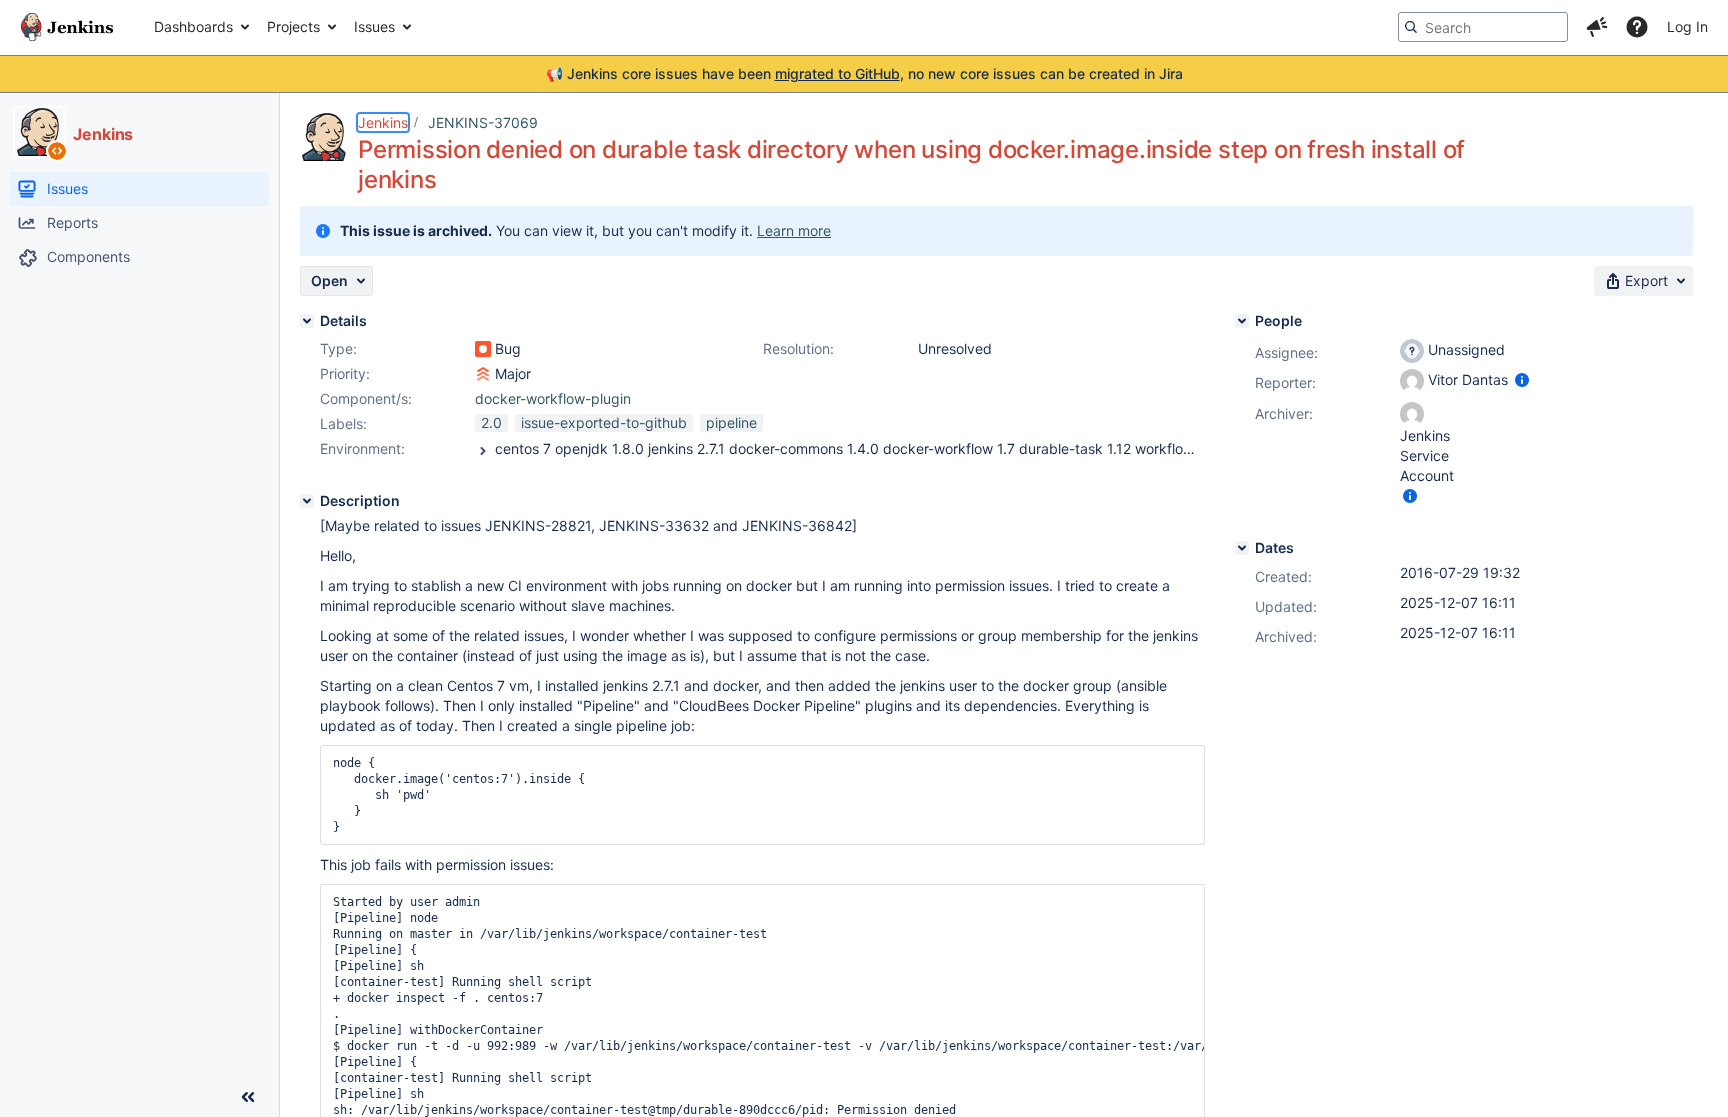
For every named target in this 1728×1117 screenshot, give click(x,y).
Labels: (343, 423)
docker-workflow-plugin (553, 398)
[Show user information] (1522, 379)
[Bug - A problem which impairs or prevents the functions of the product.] (483, 349)
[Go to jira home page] (67, 27)
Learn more (794, 230)
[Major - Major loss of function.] (483, 374)
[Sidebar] (248, 1097)
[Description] (307, 501)
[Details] (307, 321)
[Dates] (1242, 548)
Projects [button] (293, 26)
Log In (1687, 26)
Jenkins (383, 122)
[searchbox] (1483, 27)
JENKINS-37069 (483, 122)
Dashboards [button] (193, 26)
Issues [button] (374, 26)
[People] (1242, 321)
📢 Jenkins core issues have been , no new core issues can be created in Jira (864, 73)
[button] (1597, 27)
